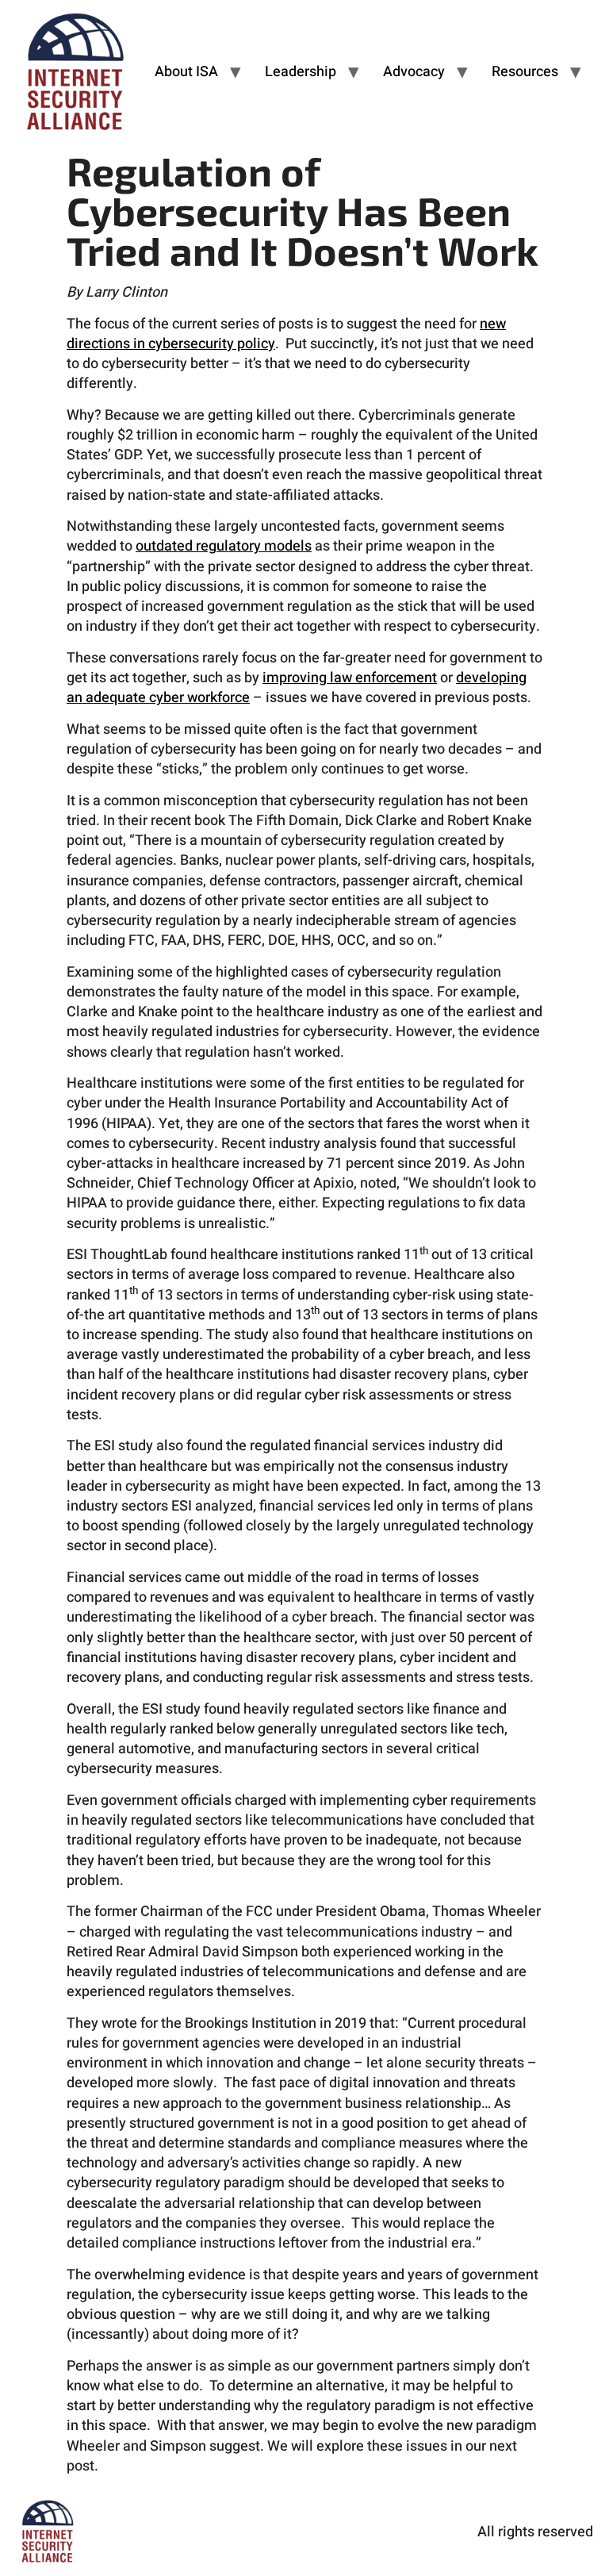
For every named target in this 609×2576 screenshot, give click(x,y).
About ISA (186, 72)
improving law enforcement (350, 678)
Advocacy (414, 72)
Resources (525, 72)
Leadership (301, 72)
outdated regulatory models (224, 546)
